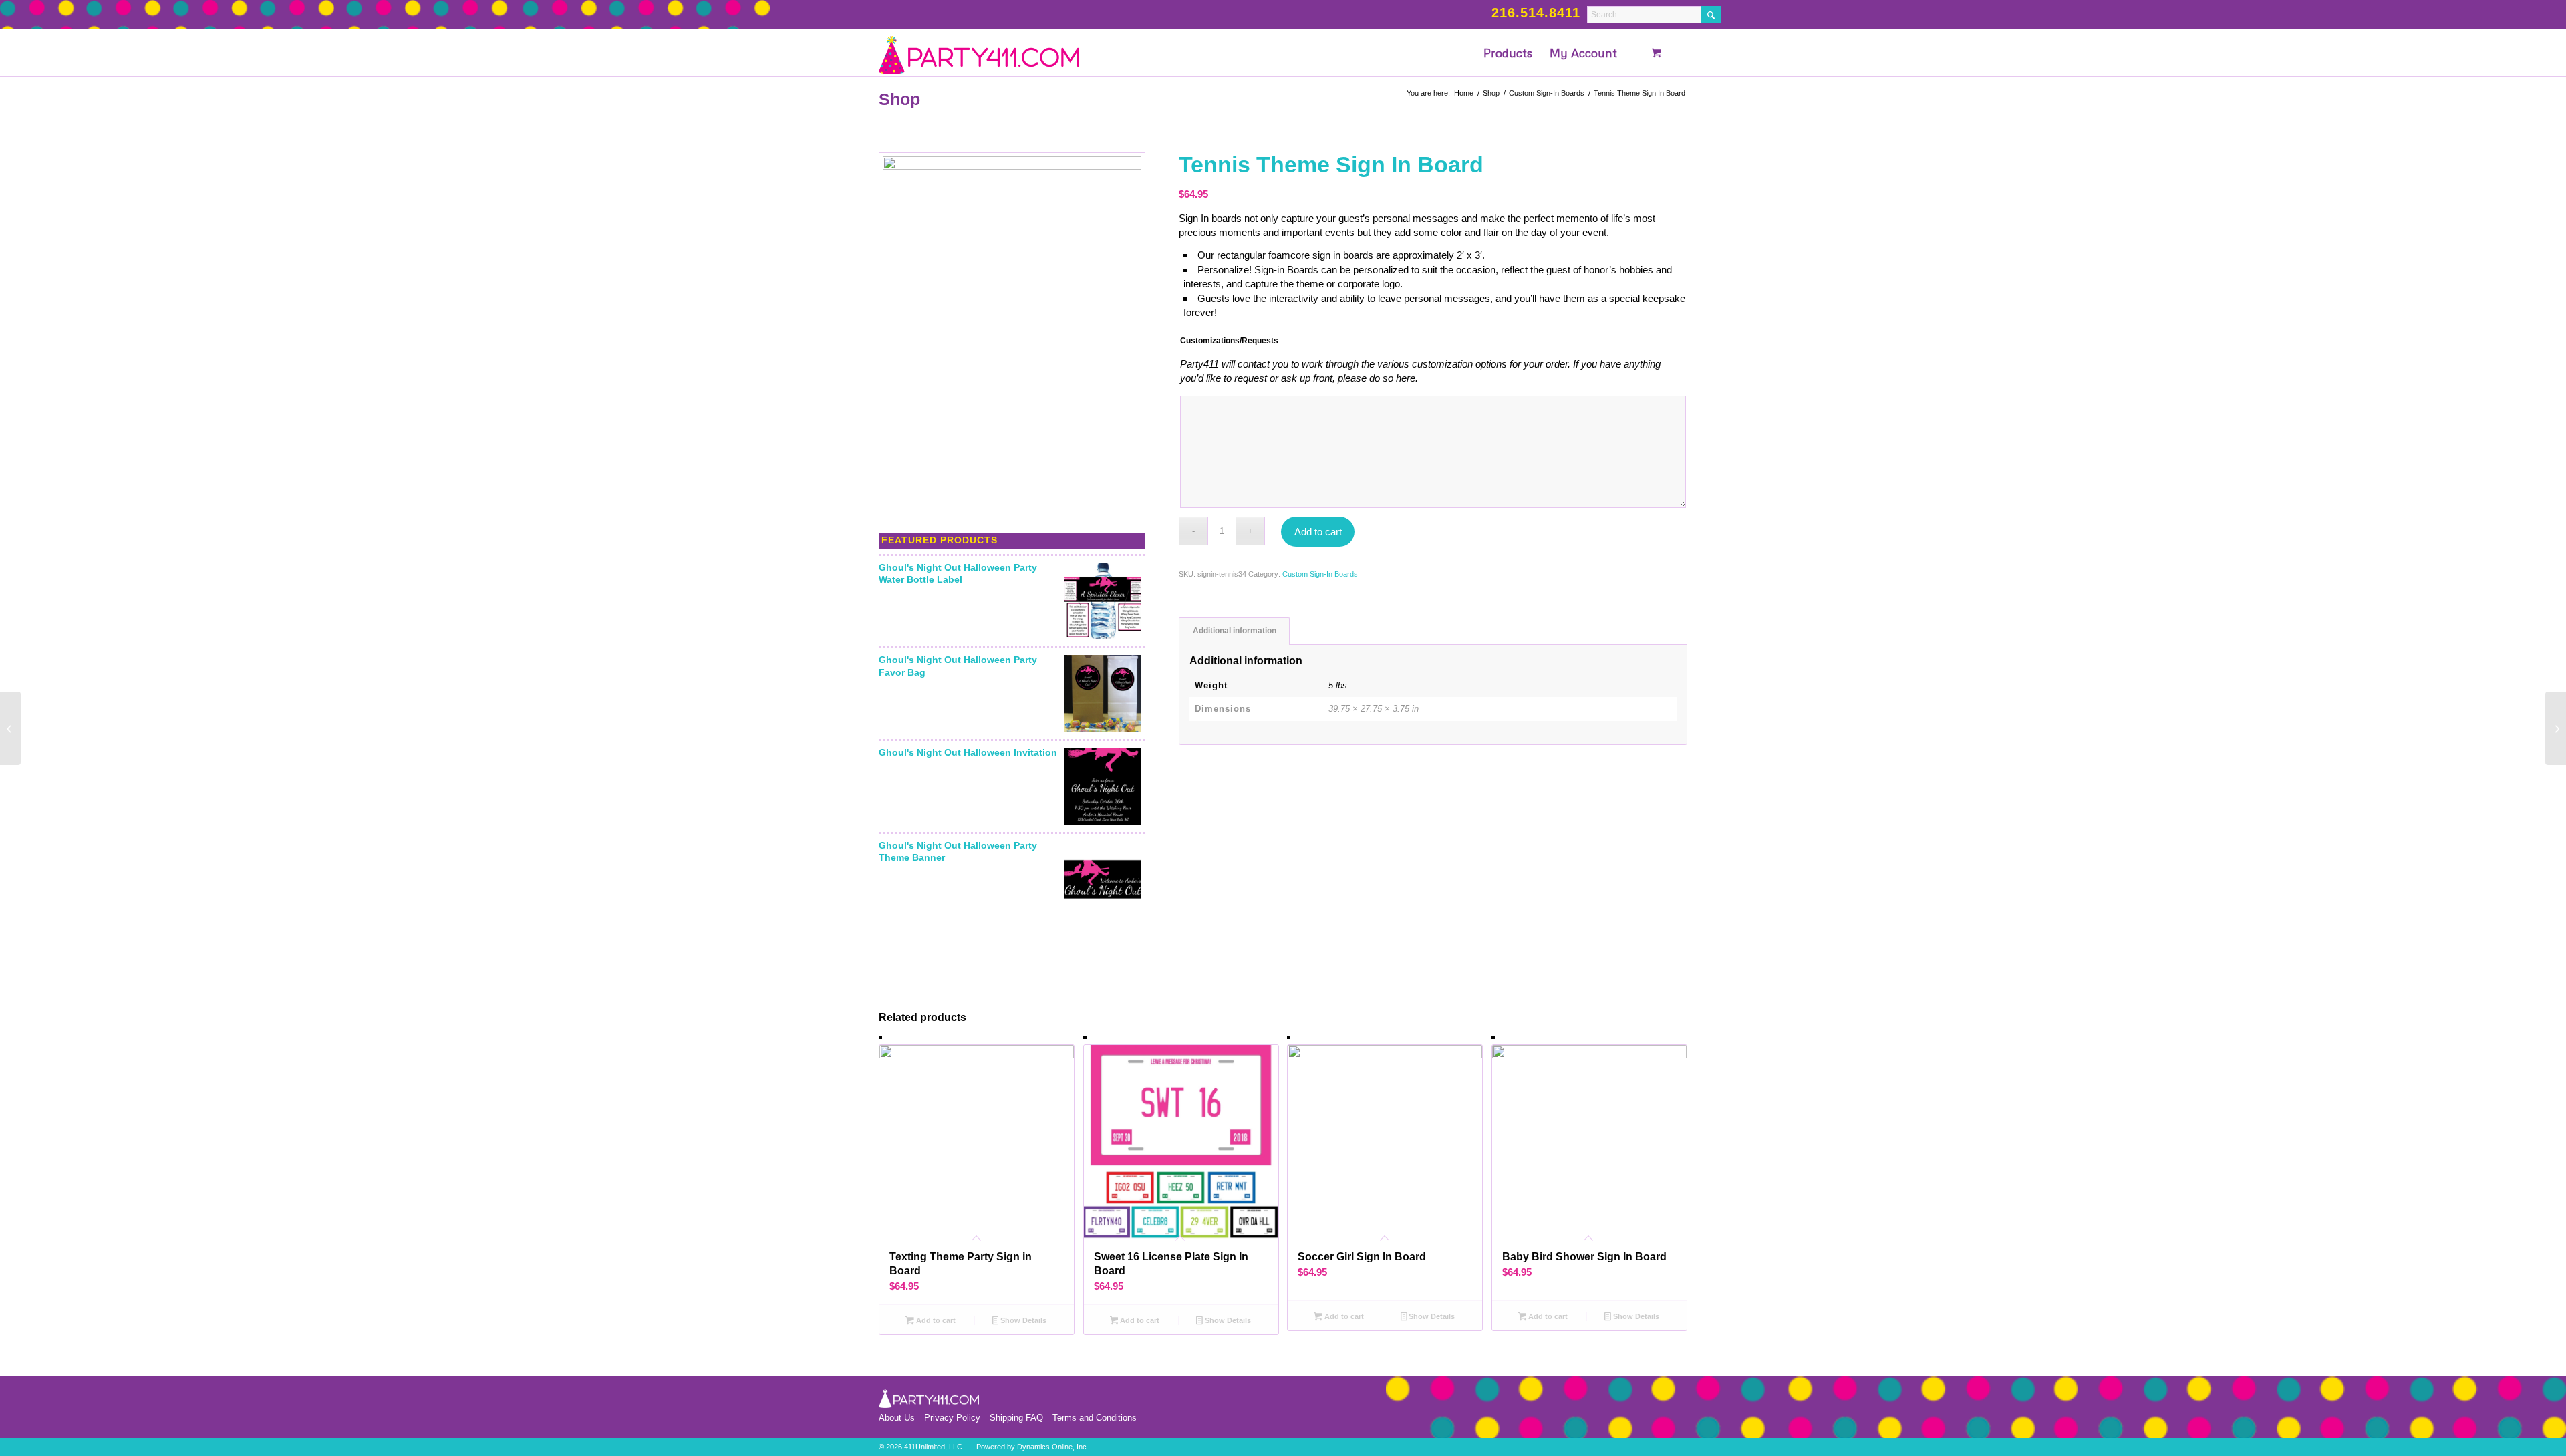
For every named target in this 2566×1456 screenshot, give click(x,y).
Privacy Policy (952, 1418)
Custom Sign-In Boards (1320, 574)
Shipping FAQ (1016, 1418)
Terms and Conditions (1095, 1418)
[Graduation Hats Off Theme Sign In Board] (2556, 728)
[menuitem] (1508, 53)
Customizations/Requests (1229, 341)
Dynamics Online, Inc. (1053, 1447)
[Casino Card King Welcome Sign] (10, 728)
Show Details (1022, 1320)
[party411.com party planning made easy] (979, 53)
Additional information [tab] (1235, 631)
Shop (899, 99)
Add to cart (1318, 532)
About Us (897, 1418)
